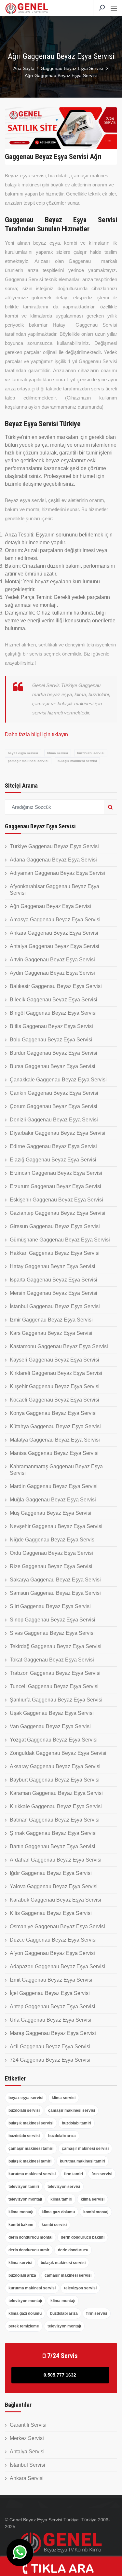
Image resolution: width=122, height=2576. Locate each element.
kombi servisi (54, 2225)
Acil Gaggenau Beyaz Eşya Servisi (50, 2047)
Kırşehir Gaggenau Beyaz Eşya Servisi (55, 1386)
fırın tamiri (74, 2174)
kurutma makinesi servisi (32, 2174)
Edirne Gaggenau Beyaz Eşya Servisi (53, 1146)
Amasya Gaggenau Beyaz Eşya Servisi (55, 920)
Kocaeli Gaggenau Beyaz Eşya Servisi (54, 1400)
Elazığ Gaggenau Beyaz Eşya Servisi (53, 1160)
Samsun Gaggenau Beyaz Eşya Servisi (55, 1593)
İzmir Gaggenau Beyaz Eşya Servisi (51, 1320)
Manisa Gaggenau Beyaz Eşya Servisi (54, 1453)
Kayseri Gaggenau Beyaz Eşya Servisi (54, 1360)
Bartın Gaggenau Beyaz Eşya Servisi (53, 1846)
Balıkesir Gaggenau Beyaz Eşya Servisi (56, 986)
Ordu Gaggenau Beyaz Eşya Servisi (51, 1553)
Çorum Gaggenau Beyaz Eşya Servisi (54, 1106)
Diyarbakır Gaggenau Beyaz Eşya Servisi (58, 1133)
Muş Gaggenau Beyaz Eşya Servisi (51, 1513)
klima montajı (21, 2212)
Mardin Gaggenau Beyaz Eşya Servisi (54, 1486)
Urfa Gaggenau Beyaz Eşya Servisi (51, 2020)
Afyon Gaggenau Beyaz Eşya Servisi (52, 1953)
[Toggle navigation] (114, 9)
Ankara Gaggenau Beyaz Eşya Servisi (54, 933)
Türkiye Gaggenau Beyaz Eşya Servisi (54, 846)
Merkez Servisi (27, 2438)
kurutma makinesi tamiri (82, 2161)
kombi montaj (96, 2212)
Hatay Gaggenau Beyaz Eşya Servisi (53, 1266)
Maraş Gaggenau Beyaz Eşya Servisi (53, 2033)
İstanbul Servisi (27, 2465)
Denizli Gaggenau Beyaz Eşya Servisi (54, 1120)
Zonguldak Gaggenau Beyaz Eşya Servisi (58, 1753)
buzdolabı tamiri (76, 2123)
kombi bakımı (21, 2225)
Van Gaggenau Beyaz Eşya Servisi (50, 1726)
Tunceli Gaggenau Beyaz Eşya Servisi (54, 1686)
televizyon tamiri (24, 2187)
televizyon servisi (64, 2187)
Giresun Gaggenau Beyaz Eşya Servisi (55, 1226)
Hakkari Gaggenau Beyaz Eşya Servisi (55, 1253)
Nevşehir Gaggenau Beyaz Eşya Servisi (56, 1526)
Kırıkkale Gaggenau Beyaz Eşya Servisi (56, 1806)
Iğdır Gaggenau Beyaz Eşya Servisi (51, 1873)
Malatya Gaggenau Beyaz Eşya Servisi (55, 1440)
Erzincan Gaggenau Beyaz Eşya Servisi (56, 1173)
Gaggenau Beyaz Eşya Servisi (72, 68)
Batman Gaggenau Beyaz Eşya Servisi (55, 1820)
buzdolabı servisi (91, 753)
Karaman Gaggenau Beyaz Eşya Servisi (56, 1793)
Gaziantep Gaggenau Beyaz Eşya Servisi (58, 1213)
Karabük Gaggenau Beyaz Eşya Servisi (55, 1900)
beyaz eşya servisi (23, 753)
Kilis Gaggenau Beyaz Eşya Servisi (51, 1913)
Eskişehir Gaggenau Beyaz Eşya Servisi (56, 1200)
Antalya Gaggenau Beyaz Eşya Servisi (54, 946)
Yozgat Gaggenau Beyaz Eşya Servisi (54, 1740)
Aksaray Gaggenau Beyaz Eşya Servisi (55, 1766)
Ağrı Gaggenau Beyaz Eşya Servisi (50, 906)
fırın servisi (102, 2174)
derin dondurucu (73, 2250)
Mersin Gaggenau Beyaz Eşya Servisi (54, 1293)
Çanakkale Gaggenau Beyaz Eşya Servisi (58, 1080)
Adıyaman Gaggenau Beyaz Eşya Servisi (57, 873)
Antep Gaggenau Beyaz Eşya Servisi (53, 2007)
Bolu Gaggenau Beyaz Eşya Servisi (51, 1040)
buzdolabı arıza (62, 2136)
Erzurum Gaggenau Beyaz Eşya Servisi (55, 1186)
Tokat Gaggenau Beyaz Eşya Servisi (52, 1660)
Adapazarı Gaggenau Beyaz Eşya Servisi (58, 1966)
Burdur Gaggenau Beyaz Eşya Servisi (54, 1053)
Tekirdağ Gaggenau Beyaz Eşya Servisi (56, 1646)
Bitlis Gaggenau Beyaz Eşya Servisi (51, 1026)
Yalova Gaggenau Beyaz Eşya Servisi (54, 1886)
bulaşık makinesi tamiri (30, 2161)
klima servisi (58, 753)
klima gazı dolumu (58, 2212)
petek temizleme (24, 2326)
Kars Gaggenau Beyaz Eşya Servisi (51, 1333)
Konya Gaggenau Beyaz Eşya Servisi (53, 1413)
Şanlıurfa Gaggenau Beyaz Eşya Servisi (56, 1700)
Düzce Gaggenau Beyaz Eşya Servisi (53, 1940)
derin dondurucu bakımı (83, 2237)
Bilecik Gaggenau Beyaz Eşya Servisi (54, 1000)
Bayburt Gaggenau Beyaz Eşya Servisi (55, 1780)
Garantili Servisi (28, 2425)
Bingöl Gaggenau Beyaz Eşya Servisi (53, 1013)
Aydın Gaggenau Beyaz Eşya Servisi (52, 973)
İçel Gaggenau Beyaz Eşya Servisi (50, 1993)
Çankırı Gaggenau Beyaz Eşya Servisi (54, 1093)
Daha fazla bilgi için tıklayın (36, 734)
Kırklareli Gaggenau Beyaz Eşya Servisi (56, 1373)
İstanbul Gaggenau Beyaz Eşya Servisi (55, 1306)
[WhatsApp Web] (20, 2553)
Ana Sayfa (24, 68)
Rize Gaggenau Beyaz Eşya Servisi (51, 1566)
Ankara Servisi (27, 2478)
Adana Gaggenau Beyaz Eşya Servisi (53, 860)
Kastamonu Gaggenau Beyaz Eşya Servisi (59, 1346)
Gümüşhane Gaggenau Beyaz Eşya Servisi (60, 1240)
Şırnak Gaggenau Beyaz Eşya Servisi (53, 1833)
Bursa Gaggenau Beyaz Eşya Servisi (53, 1066)
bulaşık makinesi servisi (77, 761)
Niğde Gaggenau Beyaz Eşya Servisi (53, 1540)
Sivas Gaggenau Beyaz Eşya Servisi (52, 1633)
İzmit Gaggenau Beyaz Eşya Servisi (51, 1980)
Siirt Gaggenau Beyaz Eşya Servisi (50, 1606)
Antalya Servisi (27, 2452)
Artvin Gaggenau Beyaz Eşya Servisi (52, 960)
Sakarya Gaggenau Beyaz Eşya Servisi (55, 1580)
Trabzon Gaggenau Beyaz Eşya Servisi (55, 1673)
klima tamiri (61, 2199)
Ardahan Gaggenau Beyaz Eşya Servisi (56, 1860)
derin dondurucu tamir (29, 2250)
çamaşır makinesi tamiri (31, 2149)
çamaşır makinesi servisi (28, 761)
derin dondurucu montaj (30, 2237)
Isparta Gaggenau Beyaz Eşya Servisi (54, 1280)
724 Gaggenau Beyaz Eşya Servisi (50, 2060)
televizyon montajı (25, 2199)
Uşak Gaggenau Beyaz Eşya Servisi (52, 1713)
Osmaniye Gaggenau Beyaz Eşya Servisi (57, 1926)
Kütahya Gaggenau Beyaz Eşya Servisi (55, 1426)
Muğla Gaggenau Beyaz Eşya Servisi (53, 1500)
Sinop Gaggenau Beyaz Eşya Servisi (53, 1620)
